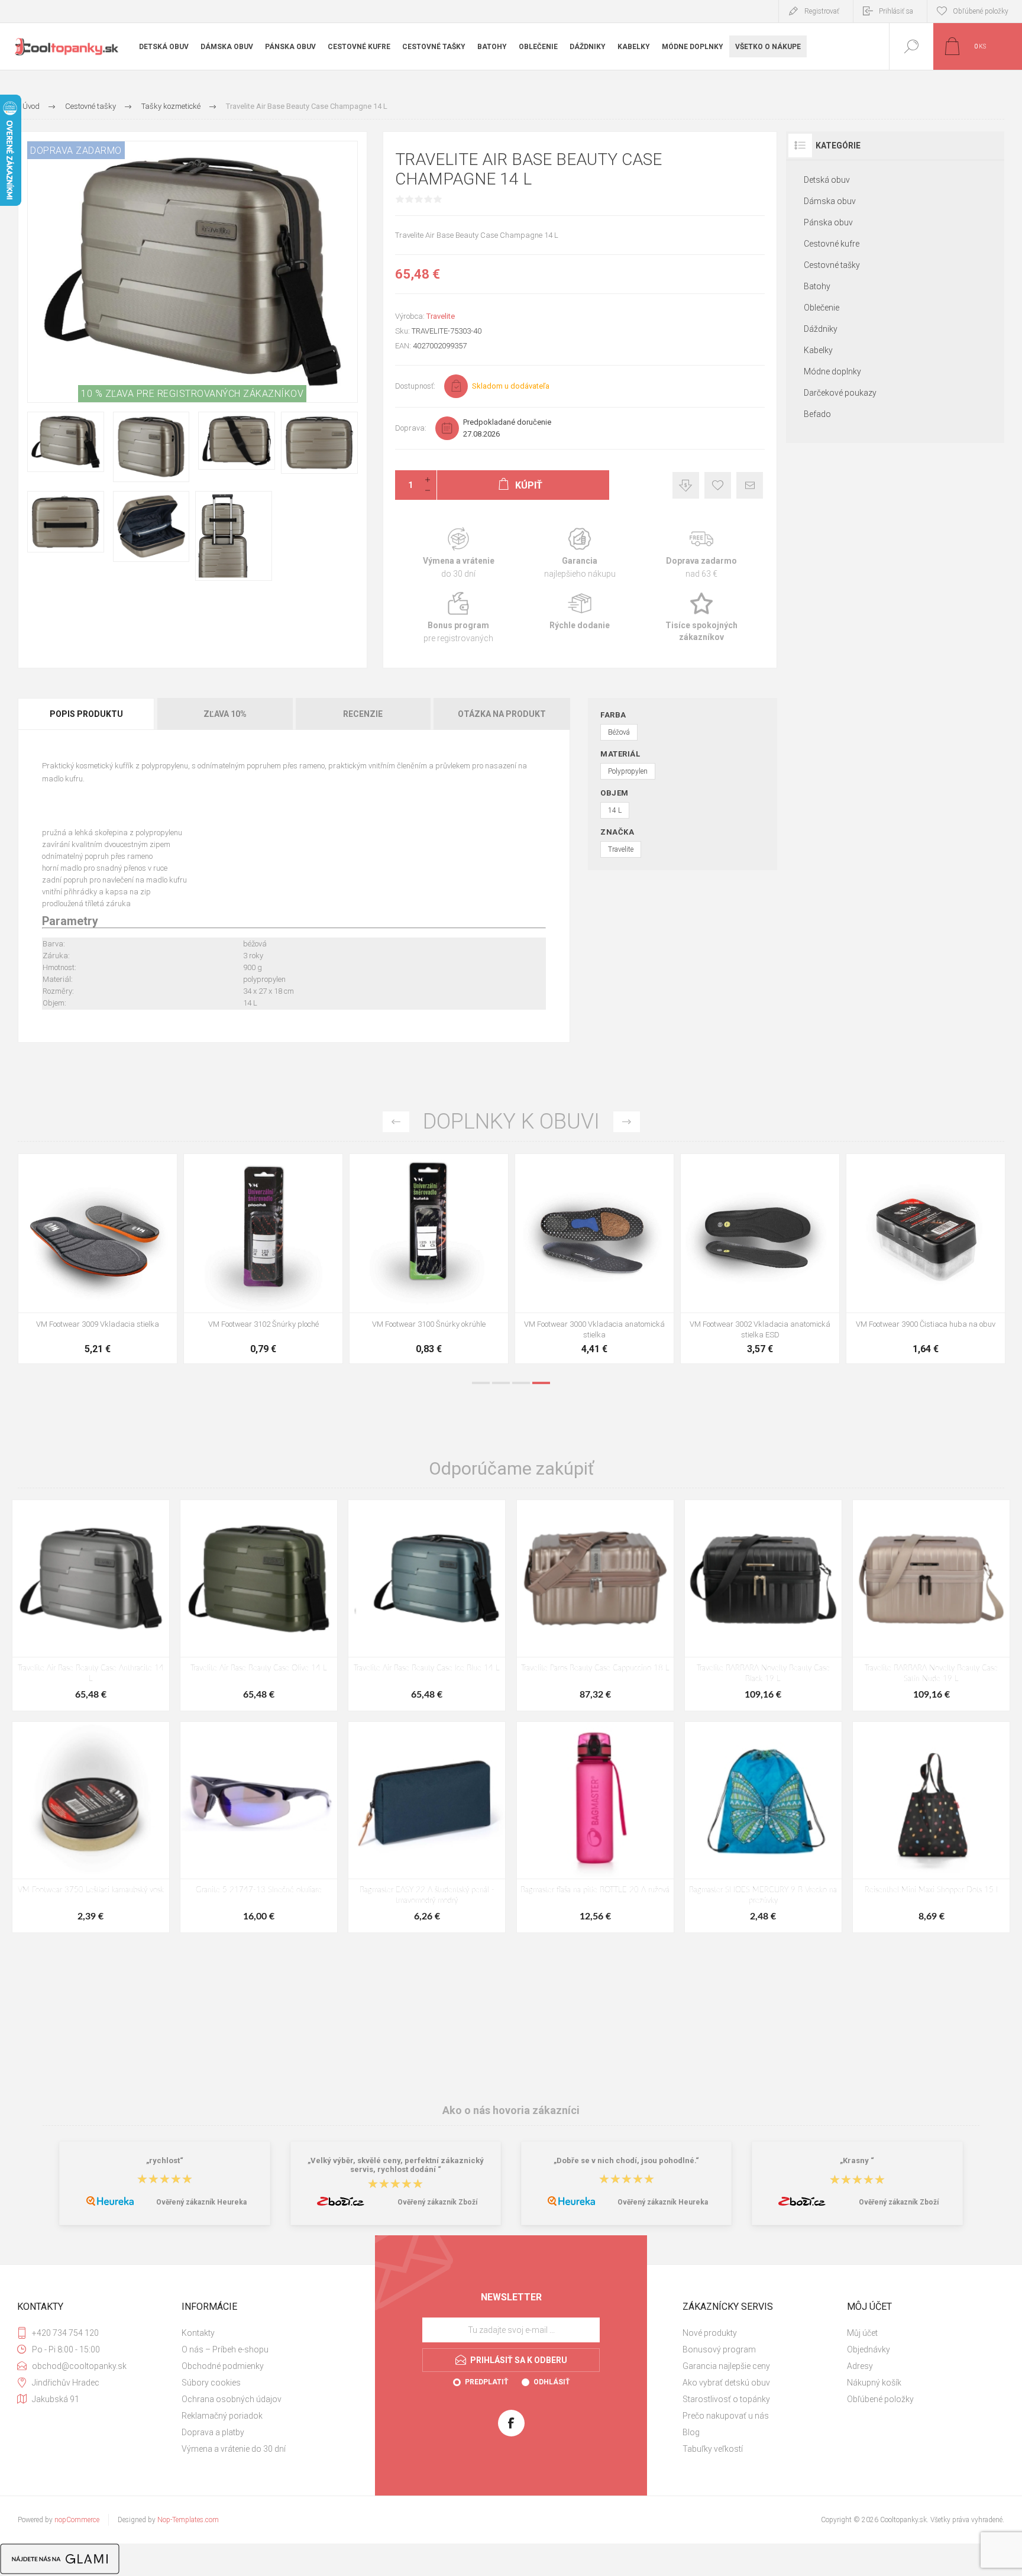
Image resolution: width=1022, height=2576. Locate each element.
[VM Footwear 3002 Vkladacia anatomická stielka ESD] (319, 1259)
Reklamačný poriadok (222, 2416)
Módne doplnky (832, 371)
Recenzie (363, 714)
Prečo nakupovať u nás (726, 2416)
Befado (817, 414)
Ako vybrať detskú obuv (726, 2383)
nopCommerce (77, 2520)
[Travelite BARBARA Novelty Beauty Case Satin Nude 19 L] (931, 1605)
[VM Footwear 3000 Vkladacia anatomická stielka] (153, 1259)
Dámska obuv (830, 201)
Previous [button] (396, 1122)
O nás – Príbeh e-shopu (225, 2349)
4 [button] (541, 1383)
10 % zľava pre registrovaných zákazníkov (192, 394)
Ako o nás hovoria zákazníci (511, 2110)
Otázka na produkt (502, 714)
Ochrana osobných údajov (232, 2399)
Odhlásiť (552, 2382)
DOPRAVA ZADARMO (76, 151)
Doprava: (411, 428)
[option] (153, 1262)
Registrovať (822, 11)
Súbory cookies (211, 2383)
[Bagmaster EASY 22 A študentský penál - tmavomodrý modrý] (427, 1827)
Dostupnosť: (415, 386)
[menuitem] (262, 2333)
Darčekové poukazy (840, 393)
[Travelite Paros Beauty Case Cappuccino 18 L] (595, 1605)
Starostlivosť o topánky (726, 2399)
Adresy (860, 2366)
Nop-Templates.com (188, 2520)
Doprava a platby (213, 2432)
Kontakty (198, 2333)
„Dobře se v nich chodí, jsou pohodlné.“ (626, 2160)
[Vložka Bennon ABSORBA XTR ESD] (816, 1259)
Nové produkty (710, 2333)
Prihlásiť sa (896, 11)
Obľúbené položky (880, 2399)
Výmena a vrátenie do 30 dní (234, 2449)
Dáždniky (821, 329)
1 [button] (481, 1383)
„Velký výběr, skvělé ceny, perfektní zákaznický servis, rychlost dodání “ (396, 2165)
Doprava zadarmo (701, 553)
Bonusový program (719, 2349)
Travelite (441, 316)
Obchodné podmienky (223, 2366)
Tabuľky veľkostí (713, 2449)
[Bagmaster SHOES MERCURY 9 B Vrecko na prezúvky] (763, 1827)
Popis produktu (86, 714)
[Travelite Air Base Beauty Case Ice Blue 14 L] (427, 1605)
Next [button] (627, 1122)
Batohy (817, 286)
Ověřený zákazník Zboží (437, 2202)
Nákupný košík (874, 2383)
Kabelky (818, 350)
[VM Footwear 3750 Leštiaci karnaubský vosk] (91, 1827)
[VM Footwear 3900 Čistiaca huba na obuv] (484, 1259)
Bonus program (459, 618)
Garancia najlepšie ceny (686, 485)
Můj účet (862, 2333)
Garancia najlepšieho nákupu (580, 553)
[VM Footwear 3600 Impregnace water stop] (650, 1259)
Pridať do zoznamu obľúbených (166, 1283)
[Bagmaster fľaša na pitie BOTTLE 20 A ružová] (595, 1827)
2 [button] (501, 1383)
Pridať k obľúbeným (718, 485)
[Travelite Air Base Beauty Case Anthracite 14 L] (91, 1605)
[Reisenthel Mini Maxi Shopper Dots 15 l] (931, 1827)
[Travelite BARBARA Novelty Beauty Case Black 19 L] (763, 1605)
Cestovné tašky (832, 265)
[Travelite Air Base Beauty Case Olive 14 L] (259, 1605)
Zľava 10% (225, 714)
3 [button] (521, 1383)
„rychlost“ (165, 2160)
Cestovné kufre (832, 244)
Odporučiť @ (750, 485)
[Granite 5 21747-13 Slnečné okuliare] (259, 1827)
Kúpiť (140, 1283)
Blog (691, 2432)
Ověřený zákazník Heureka (201, 2202)
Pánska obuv (828, 222)
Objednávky (869, 2349)
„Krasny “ (857, 2160)
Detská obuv (827, 180)
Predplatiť (486, 2382)
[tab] (87, 714)
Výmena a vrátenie (459, 553)
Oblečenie (822, 308)
